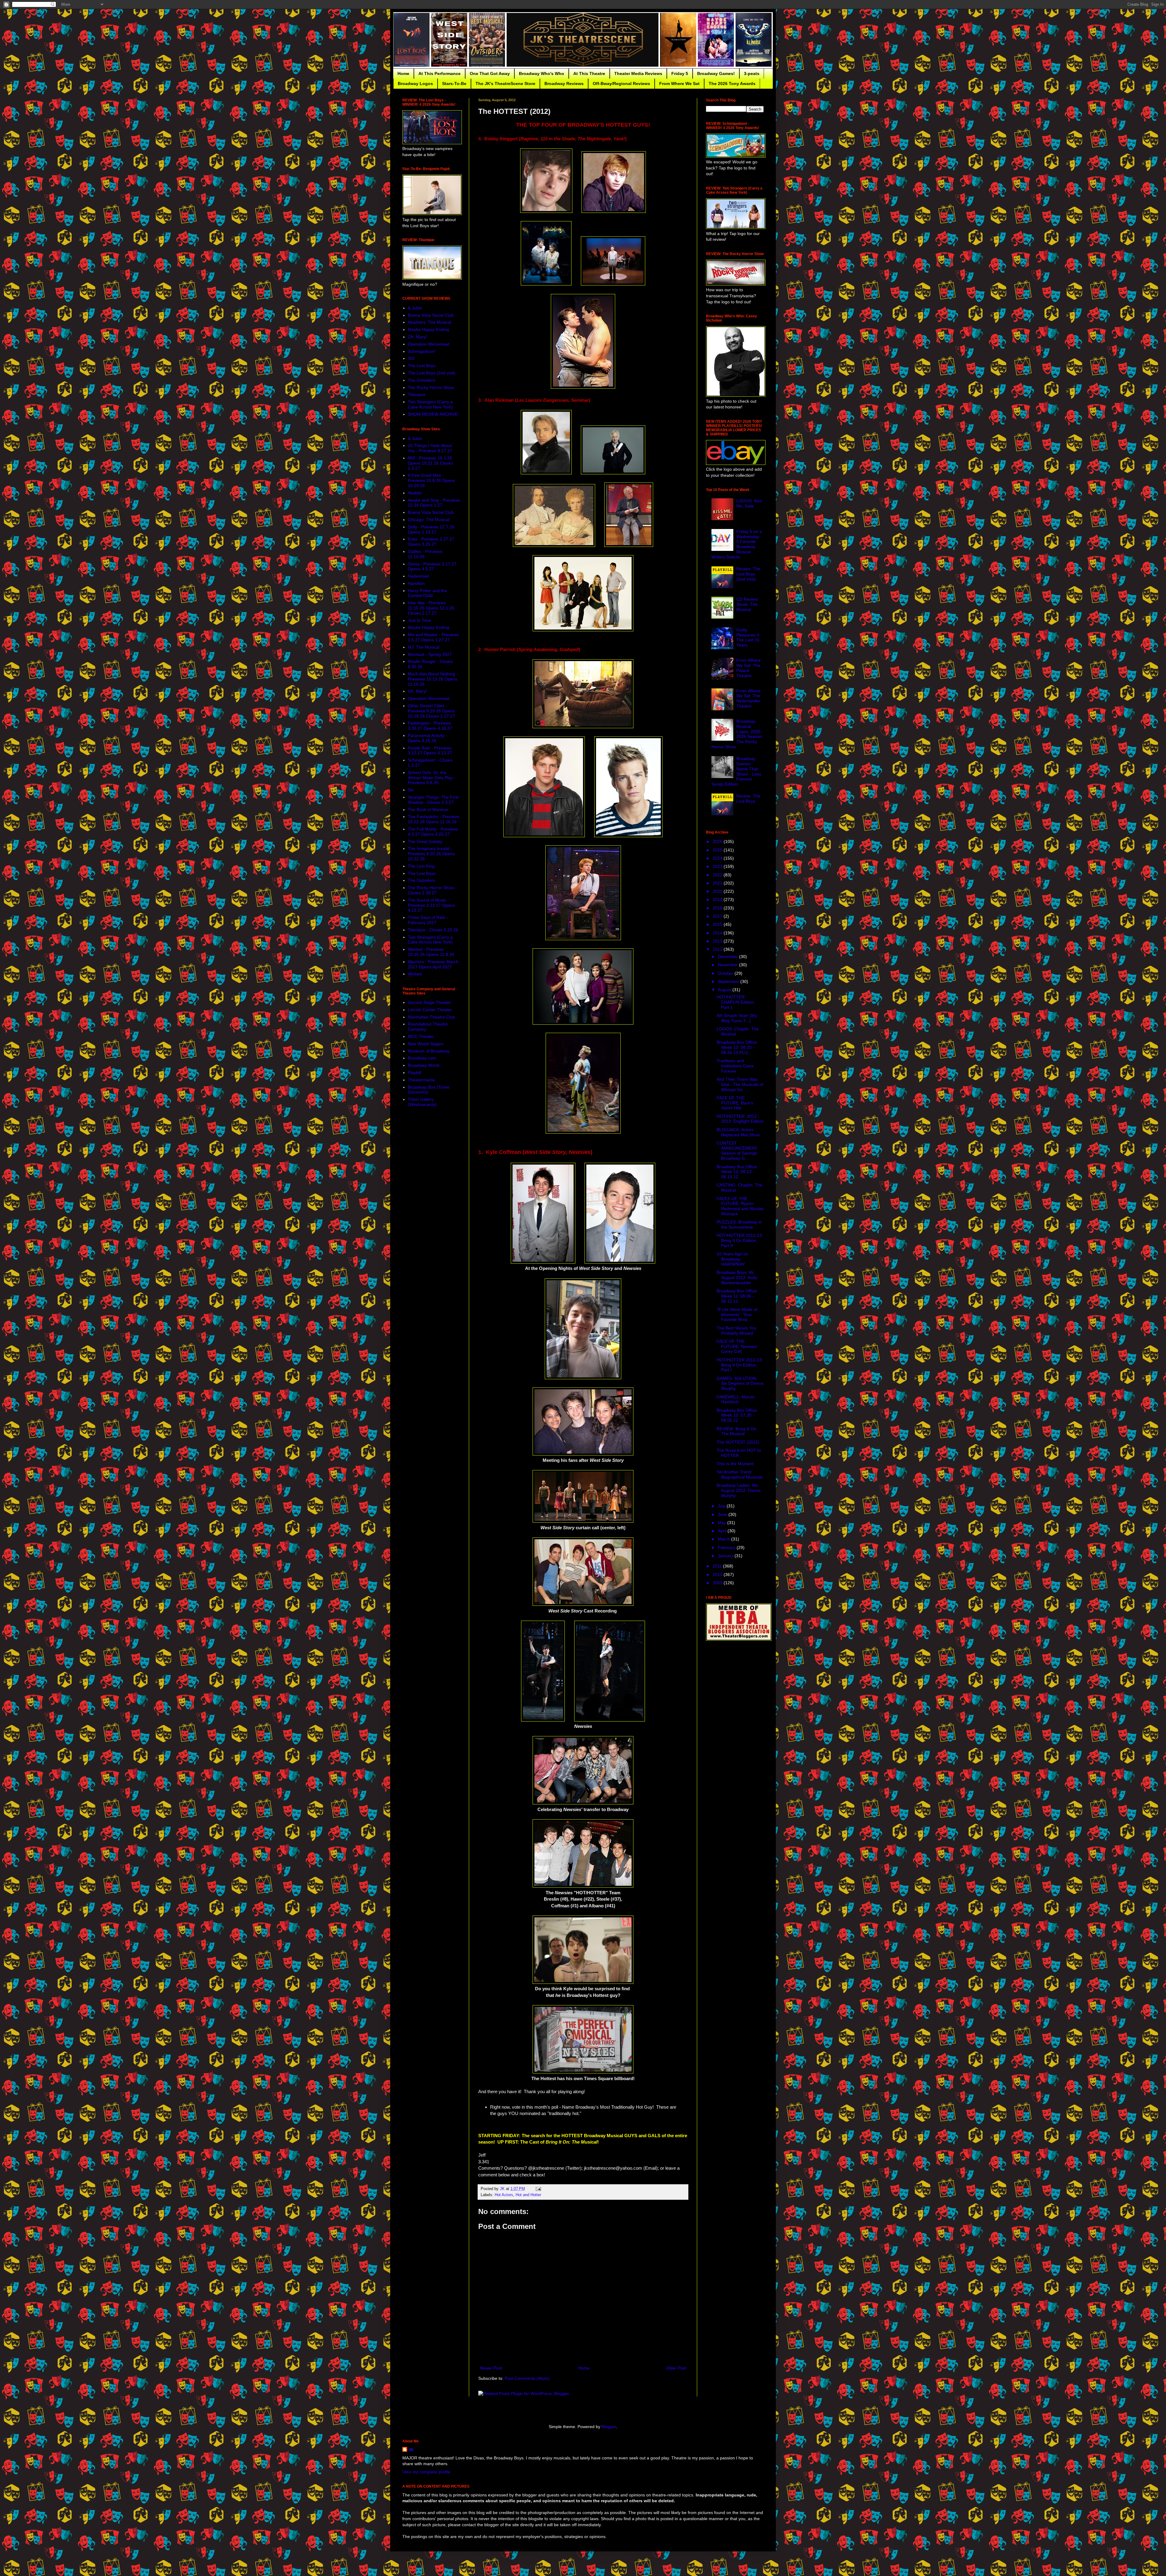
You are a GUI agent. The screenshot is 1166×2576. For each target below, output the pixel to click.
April (723, 1531)
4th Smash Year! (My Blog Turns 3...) (737, 1018)
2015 (718, 924)
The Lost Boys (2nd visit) (432, 373)
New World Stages (426, 1044)
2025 (718, 850)
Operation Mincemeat (429, 344)
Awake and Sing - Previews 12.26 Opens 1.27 (434, 503)
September (729, 981)
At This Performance (440, 73)
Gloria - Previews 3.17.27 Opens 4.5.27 (432, 566)
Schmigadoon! (422, 351)
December (728, 957)
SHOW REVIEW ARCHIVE (433, 414)
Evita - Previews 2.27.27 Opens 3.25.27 (431, 542)
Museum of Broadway (429, 1051)
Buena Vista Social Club (431, 315)
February (727, 1547)
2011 (718, 1566)
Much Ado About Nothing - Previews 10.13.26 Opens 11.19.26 (433, 679)
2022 (718, 875)
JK (411, 2450)
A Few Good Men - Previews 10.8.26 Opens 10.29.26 (431, 480)
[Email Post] (538, 2189)
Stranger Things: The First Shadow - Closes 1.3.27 (433, 800)
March (724, 1539)
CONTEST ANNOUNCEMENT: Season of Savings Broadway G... (737, 1151)
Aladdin (415, 493)
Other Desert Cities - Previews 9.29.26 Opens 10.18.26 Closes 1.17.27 (431, 711)
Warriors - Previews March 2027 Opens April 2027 (433, 964)
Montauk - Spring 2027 (430, 654)
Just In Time (419, 620)
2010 (718, 1575)
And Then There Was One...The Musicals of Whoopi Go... (740, 1084)
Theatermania (421, 1080)
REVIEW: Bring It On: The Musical (737, 1431)
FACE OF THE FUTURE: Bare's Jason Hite (735, 1103)
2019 (718, 899)
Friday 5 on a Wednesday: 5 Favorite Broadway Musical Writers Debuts (737, 544)
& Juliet (415, 308)
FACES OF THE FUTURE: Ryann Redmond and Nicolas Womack (740, 1206)
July (722, 1506)
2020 (718, 891)
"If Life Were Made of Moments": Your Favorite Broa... (737, 1315)
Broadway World (424, 1065)
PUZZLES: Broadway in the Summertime (739, 1225)
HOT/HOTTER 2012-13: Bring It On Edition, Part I (740, 1365)
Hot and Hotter (528, 2195)
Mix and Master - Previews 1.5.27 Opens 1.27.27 (433, 637)
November (728, 965)
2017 (718, 916)
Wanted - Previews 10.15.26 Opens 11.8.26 (431, 952)
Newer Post (491, 2368)
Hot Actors (504, 2195)
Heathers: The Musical (430, 322)
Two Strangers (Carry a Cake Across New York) (430, 404)
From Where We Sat (679, 84)
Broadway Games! (716, 73)
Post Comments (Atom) (527, 2378)
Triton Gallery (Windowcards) (422, 1102)
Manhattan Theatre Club (431, 1017)
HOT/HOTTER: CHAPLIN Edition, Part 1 (736, 1002)
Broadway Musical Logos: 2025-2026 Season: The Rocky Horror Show (737, 734)
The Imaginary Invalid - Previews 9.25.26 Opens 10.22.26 (431, 854)
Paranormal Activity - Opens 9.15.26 (428, 738)
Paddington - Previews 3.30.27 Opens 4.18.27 (430, 726)
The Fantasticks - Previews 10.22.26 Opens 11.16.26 (434, 819)
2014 (718, 933)
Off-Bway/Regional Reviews (621, 84)
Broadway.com (422, 1058)
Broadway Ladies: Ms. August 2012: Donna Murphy (739, 1490)
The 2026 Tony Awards (732, 84)
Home (403, 73)
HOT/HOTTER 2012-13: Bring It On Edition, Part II (740, 1240)
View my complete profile (426, 2472)
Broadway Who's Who (542, 73)
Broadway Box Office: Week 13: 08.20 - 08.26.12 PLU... (737, 1047)
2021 (718, 883)
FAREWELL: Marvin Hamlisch (736, 1399)
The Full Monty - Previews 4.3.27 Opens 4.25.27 (433, 832)
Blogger (609, 2427)
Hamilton (416, 583)
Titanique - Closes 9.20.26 (433, 930)
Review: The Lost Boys (748, 798)
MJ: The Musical (424, 647)
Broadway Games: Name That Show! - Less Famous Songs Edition (736, 771)
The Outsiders (421, 380)
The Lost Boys (422, 366)
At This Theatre (589, 73)
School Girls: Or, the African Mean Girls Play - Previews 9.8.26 (432, 778)
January (726, 1556)
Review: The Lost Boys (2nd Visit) (748, 574)
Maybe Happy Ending (428, 329)
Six (411, 790)
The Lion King (421, 866)
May (723, 1523)
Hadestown (419, 576)
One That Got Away (490, 73)
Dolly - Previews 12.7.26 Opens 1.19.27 (431, 529)
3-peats (752, 73)
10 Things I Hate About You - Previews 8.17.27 (430, 448)
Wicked (415, 974)
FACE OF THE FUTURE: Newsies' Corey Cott (737, 1346)
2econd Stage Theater (429, 1002)
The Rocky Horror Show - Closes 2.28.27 (432, 890)
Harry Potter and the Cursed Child (427, 593)
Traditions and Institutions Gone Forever (735, 1066)
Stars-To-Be (454, 84)
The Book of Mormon (428, 810)
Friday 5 (680, 73)
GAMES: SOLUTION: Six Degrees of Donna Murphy (740, 1384)
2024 (718, 858)
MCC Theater (421, 1036)
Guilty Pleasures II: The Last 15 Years (748, 637)
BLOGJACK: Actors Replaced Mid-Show (738, 1132)
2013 (718, 941)
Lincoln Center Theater (430, 1010)
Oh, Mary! (417, 337)
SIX (411, 358)
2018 (718, 908)
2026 (718, 841)
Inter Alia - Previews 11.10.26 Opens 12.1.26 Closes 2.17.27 (431, 608)
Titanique (417, 394)
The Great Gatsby (425, 841)
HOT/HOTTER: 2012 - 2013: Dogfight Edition (740, 1119)
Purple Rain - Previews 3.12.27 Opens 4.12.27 (430, 751)
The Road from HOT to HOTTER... (739, 1453)
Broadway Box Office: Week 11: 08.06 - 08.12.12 (737, 1296)
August (725, 990)
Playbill (414, 1073)
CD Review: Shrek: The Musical (748, 604)
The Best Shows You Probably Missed (736, 1331)
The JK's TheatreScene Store (505, 84)
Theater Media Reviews (638, 73)
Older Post (676, 2368)
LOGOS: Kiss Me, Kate (749, 503)
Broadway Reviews (564, 84)
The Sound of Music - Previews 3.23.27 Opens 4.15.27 (431, 905)
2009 (718, 1583)
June (723, 1514)
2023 (718, 866)
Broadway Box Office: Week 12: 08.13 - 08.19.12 (737, 1172)
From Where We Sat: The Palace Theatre (748, 668)
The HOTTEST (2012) (738, 1442)
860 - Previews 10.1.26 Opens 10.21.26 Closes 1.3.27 (430, 463)
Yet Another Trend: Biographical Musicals (740, 1474)
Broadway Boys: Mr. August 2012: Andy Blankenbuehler (737, 1278)
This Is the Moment (735, 1464)
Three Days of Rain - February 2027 (428, 920)
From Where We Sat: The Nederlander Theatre (748, 698)
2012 (718, 949)
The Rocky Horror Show (431, 387)
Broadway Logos (415, 84)
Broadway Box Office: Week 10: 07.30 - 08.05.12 (737, 1415)
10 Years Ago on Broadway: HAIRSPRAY (732, 1259)
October (726, 973)
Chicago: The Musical (429, 520)
